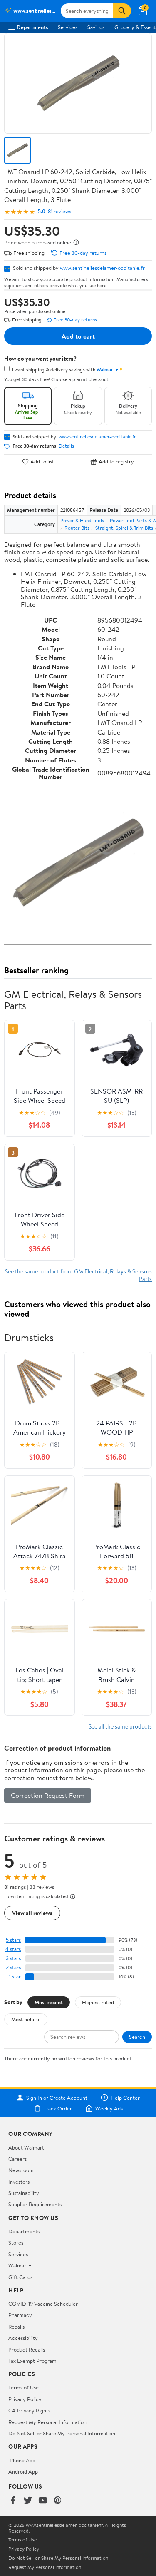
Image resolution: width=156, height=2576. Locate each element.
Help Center (125, 2098)
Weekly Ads (109, 2108)
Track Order (58, 2108)
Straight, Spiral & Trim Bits (124, 528)
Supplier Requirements (35, 2204)
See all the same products (120, 1726)
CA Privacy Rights (29, 2410)
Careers (17, 2159)
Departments (32, 27)
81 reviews (59, 211)
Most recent (49, 2002)
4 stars (13, 1949)
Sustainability (24, 2193)
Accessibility (23, 2338)
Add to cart (78, 336)
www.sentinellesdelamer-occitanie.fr (102, 268)
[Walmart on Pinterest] (58, 2501)
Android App (23, 2471)
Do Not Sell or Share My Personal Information (62, 2433)
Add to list (42, 462)
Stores (16, 2242)
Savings (96, 27)
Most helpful (26, 2019)
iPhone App (22, 2460)
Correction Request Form (48, 1795)
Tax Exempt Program (32, 2361)
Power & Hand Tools (82, 520)
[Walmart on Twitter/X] (28, 2501)
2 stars (13, 1967)
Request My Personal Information (47, 2422)
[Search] (122, 11)
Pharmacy (20, 2315)
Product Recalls (27, 2349)
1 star (15, 1977)
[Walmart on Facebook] (13, 2501)
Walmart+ (20, 2265)
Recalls (16, 2327)
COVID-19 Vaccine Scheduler (43, 2304)
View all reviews (32, 1913)
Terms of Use (24, 2387)
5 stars (13, 1940)
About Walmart (26, 2147)
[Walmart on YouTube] (43, 2501)
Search (137, 2037)
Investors (19, 2182)
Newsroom (21, 2170)
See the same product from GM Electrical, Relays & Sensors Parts (78, 1275)
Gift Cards (20, 2277)
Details (66, 446)
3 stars (13, 1958)
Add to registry (116, 462)
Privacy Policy (25, 2399)
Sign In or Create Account (57, 2098)
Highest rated (98, 2002)
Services (68, 27)
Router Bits (77, 528)
